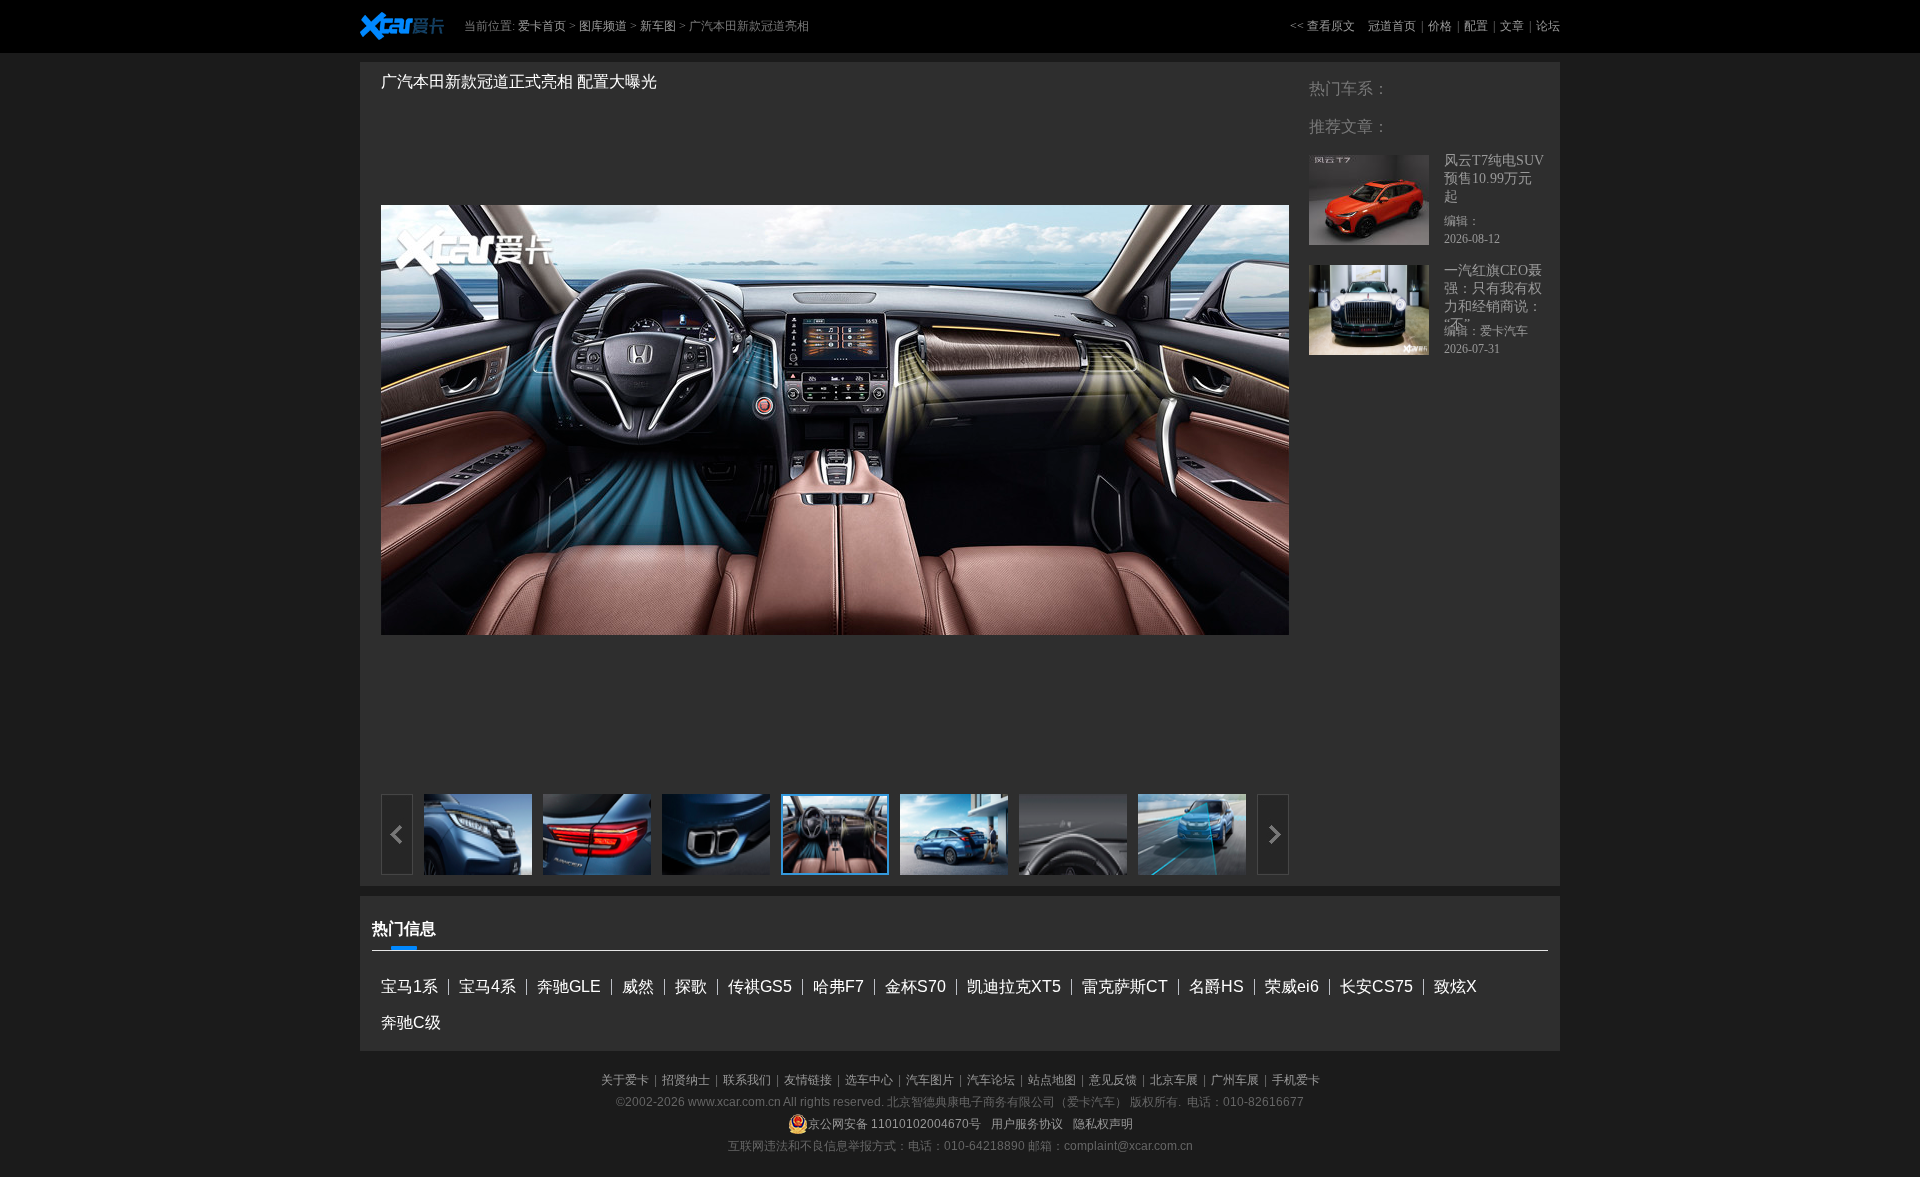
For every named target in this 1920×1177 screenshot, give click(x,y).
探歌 (691, 986)
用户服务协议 (1027, 1124)
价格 (1440, 26)
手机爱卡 (1296, 1080)
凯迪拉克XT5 (1014, 986)
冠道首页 (1392, 26)
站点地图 (1052, 1080)
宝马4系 (487, 986)
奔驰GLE (569, 986)
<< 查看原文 (1322, 26)
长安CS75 (1376, 986)
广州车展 (1235, 1080)
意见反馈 (1113, 1080)
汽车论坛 (991, 1080)
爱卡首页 (542, 26)
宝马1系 (409, 986)
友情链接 (808, 1080)
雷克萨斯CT (1125, 986)
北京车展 (1174, 1080)
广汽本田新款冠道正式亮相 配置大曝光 (519, 81)
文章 (1512, 26)
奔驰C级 (411, 1022)
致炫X (1455, 986)
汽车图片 (930, 1080)
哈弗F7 (838, 986)
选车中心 (869, 1080)
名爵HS (1216, 986)
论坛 (1548, 26)
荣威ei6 (1292, 986)
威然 (638, 986)
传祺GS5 (760, 986)
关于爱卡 (625, 1080)
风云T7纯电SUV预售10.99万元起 (1494, 178)
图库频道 (603, 26)
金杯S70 (915, 986)
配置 (1476, 26)
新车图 (658, 26)
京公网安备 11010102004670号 (894, 1124)
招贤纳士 (686, 1080)
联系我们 (747, 1080)
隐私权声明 (1103, 1124)
